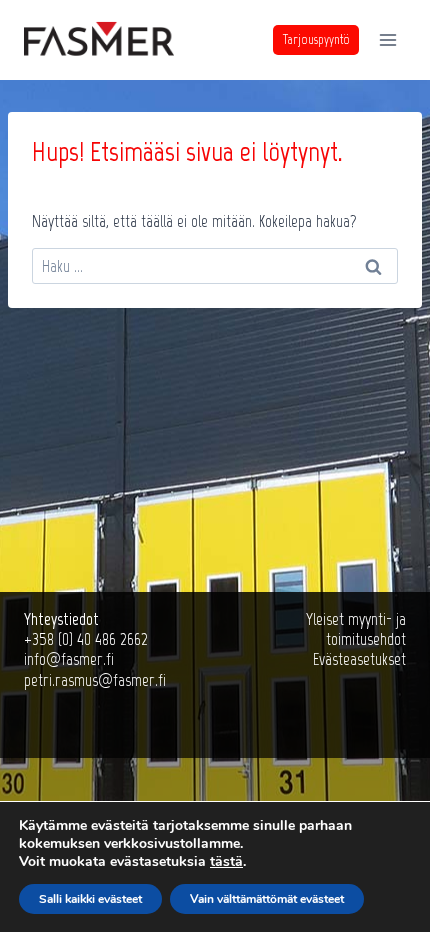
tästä (226, 862)
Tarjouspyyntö (316, 39)
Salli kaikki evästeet (90, 899)
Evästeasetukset (359, 659)
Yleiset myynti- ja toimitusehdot (356, 629)
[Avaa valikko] (387, 39)
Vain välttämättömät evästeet (267, 899)
